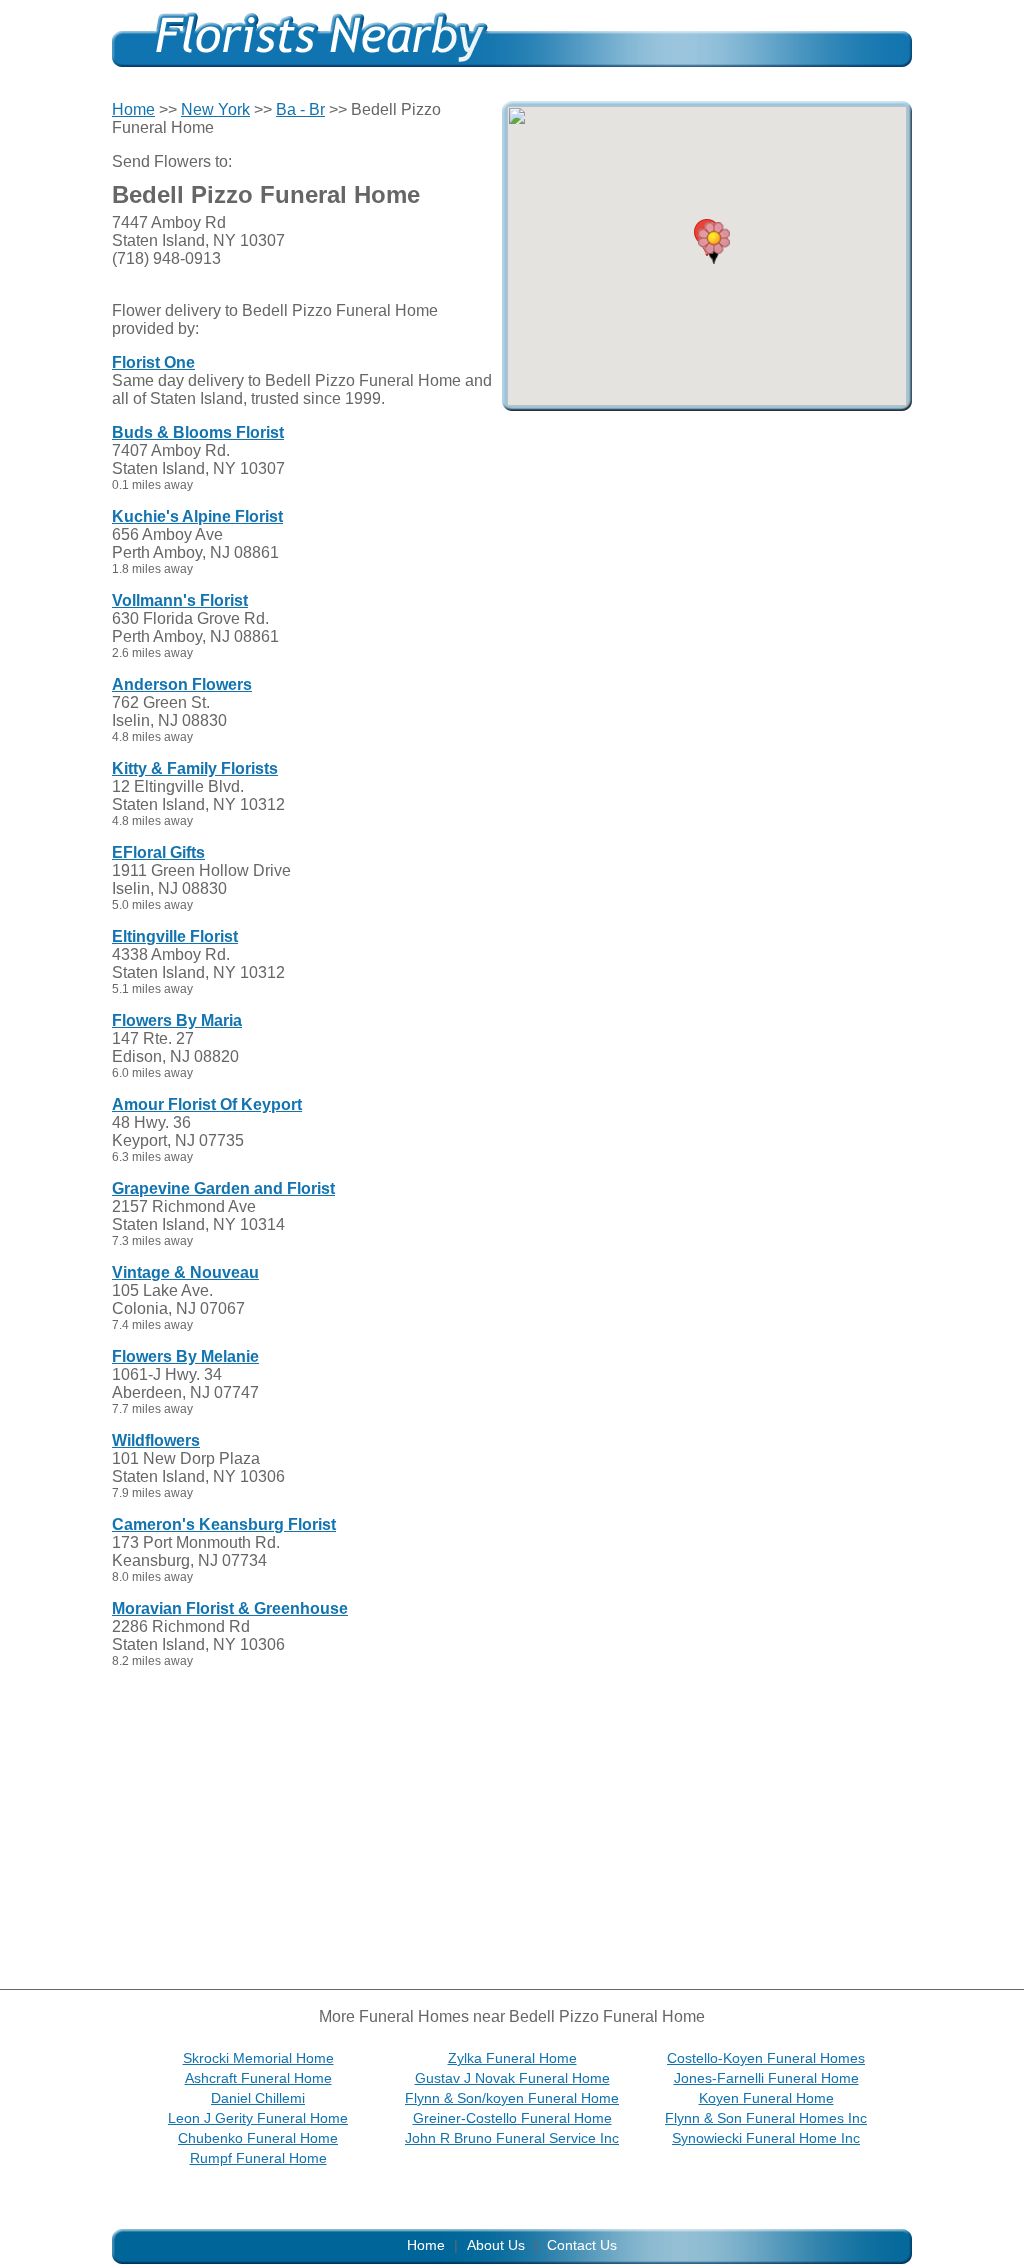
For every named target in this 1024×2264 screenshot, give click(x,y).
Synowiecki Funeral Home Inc (766, 2138)
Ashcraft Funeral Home (258, 2078)
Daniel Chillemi (258, 2098)
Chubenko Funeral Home (258, 2138)
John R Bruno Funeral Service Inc (512, 2138)
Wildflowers (156, 1440)
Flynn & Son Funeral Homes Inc (766, 2118)
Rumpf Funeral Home (258, 2158)
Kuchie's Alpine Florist (197, 516)
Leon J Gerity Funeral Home (258, 2118)
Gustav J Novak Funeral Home (512, 2078)
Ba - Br (300, 109)
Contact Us (582, 2245)
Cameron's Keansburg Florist (224, 1524)
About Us (496, 2245)
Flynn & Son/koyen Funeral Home (512, 2098)
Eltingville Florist (175, 936)
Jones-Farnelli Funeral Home (766, 2078)
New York (215, 109)
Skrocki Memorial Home (258, 2058)
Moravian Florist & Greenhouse (230, 1608)
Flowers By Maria (177, 1020)
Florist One (153, 362)
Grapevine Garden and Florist (223, 1188)
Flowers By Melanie (185, 1356)
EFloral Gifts (158, 852)
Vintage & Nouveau (185, 1272)
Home (133, 109)
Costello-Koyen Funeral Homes (766, 2058)
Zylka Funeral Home (512, 2058)
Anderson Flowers (182, 684)
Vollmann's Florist (180, 600)
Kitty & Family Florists (195, 768)
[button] (714, 243)
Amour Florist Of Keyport (207, 1104)
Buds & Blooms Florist (198, 432)
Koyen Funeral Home (766, 2098)
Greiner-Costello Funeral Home (512, 2118)
